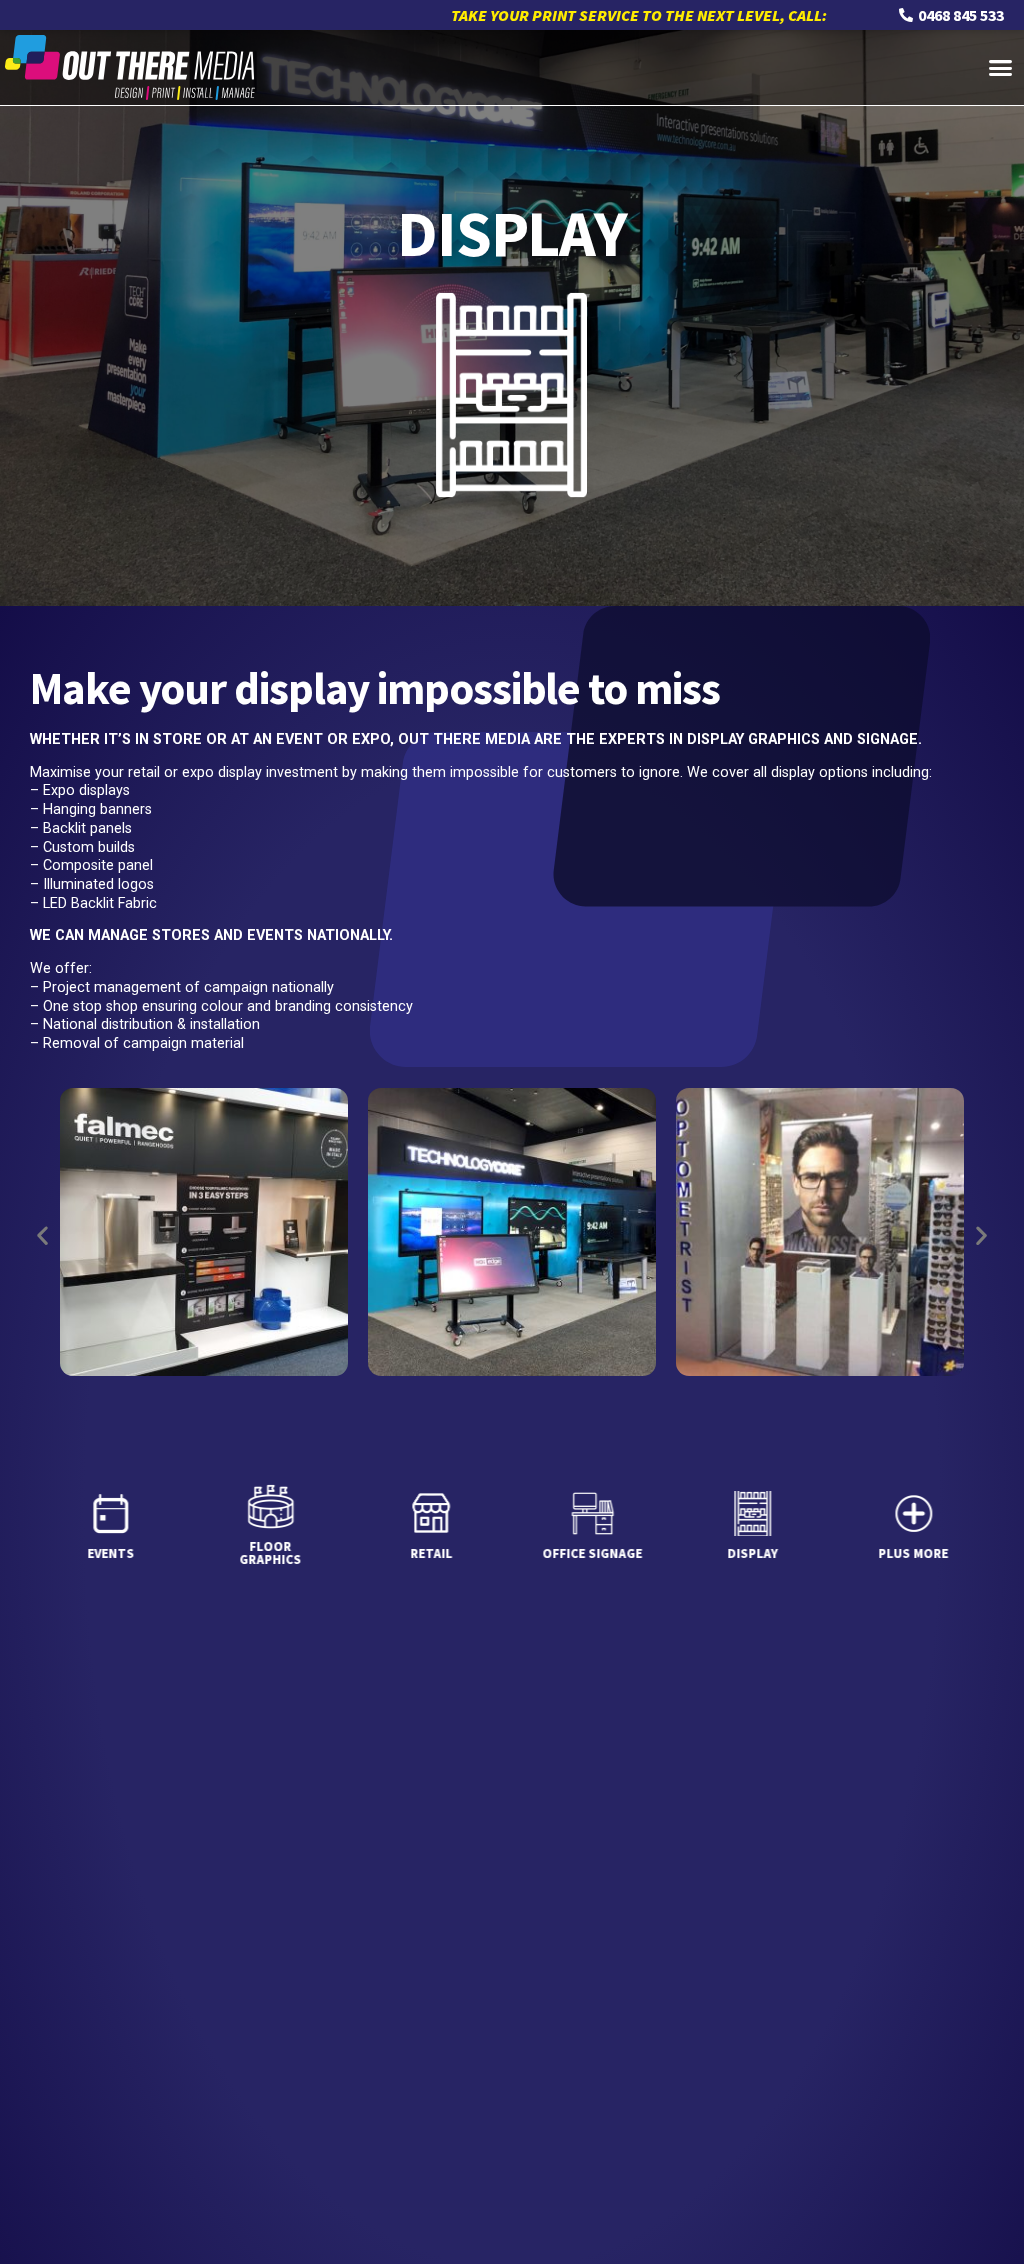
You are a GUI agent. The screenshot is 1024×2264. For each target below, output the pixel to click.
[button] (1001, 68)
